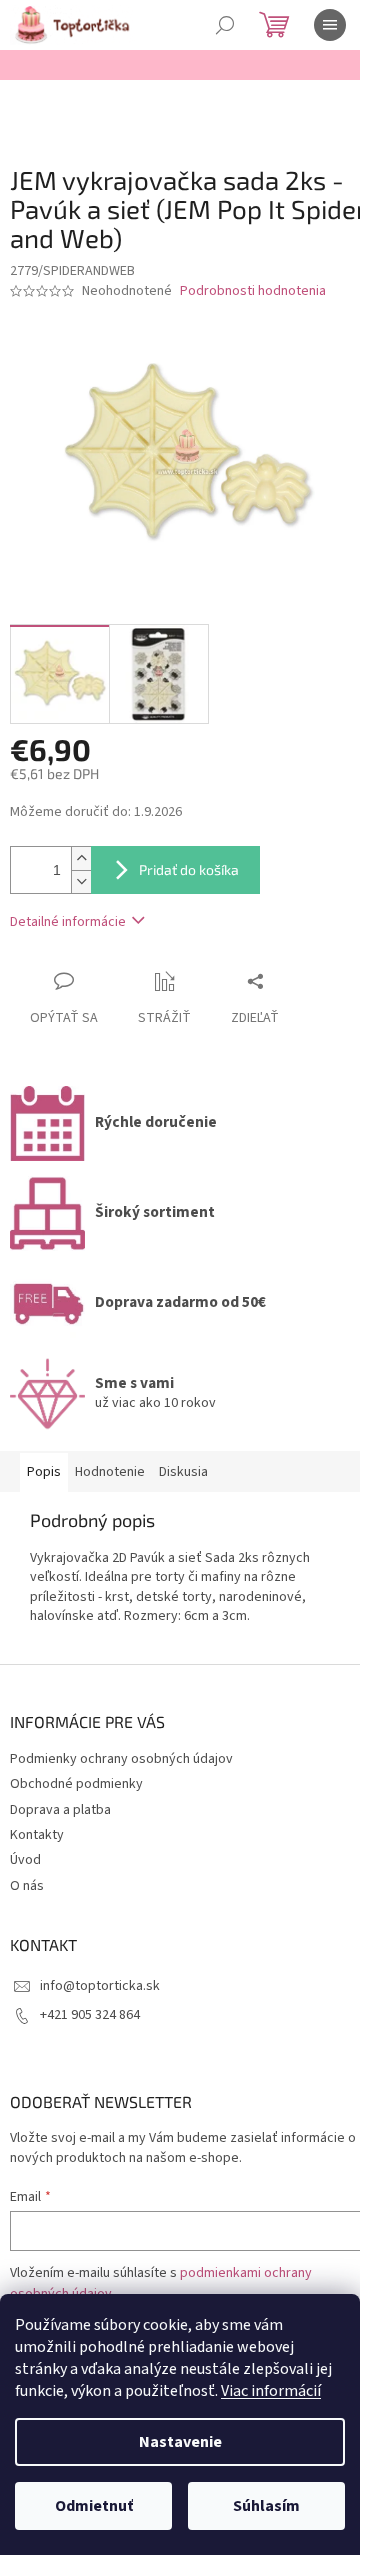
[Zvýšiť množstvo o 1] (81, 858)
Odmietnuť (94, 2506)
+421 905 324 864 (90, 2015)
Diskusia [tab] (183, 1472)
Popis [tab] (44, 1472)
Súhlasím (266, 2506)
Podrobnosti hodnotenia (253, 291)
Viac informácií (271, 2391)
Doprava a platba (60, 1810)
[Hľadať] (225, 25)
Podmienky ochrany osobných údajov (121, 1759)
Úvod (25, 1860)
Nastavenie (180, 2442)
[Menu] (330, 25)
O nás (27, 1886)
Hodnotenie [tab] (110, 1472)
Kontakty (37, 1835)
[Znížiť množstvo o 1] (81, 881)
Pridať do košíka (189, 869)
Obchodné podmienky (76, 1784)
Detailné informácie (68, 922)
